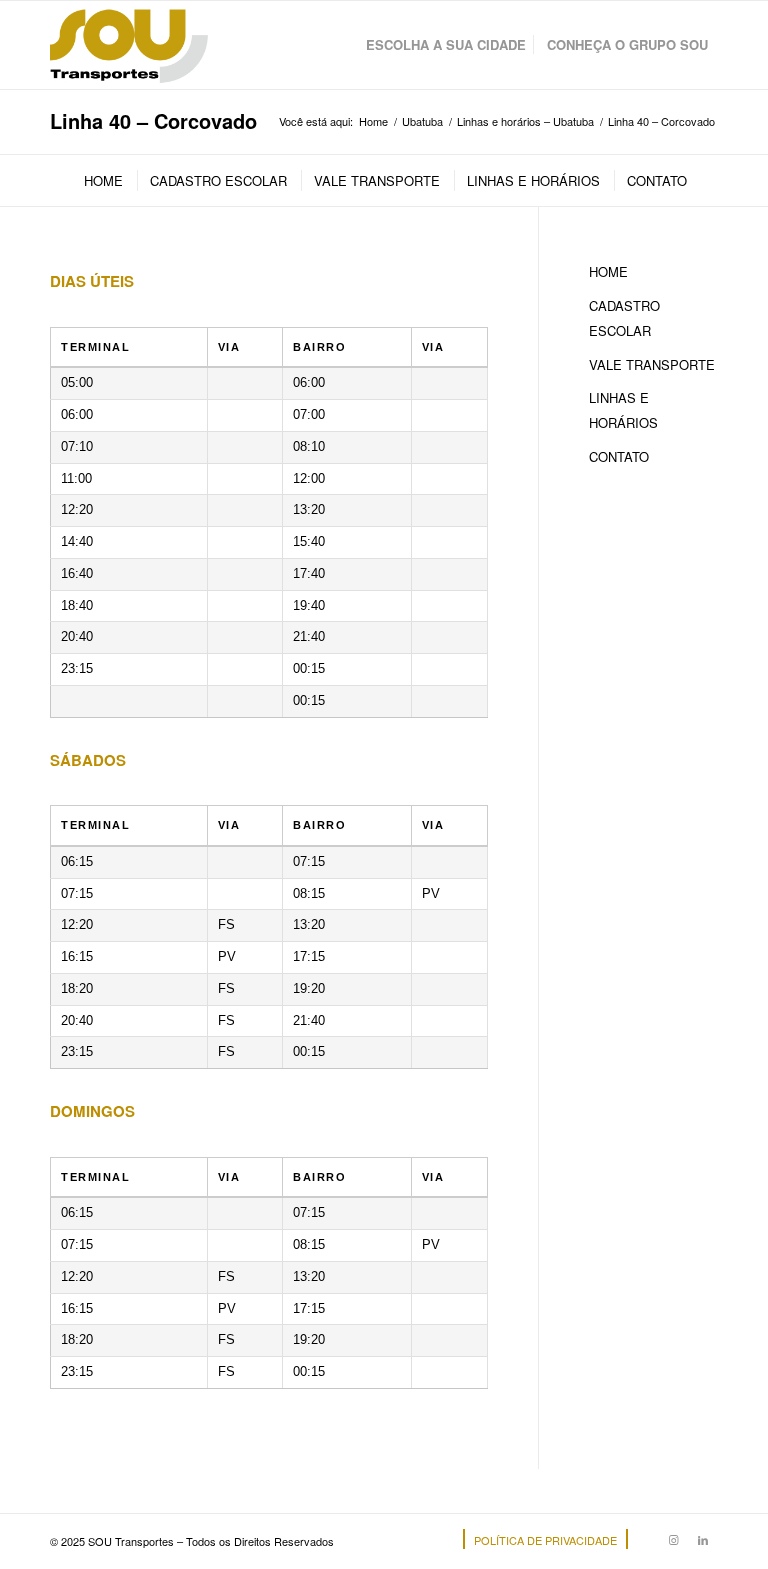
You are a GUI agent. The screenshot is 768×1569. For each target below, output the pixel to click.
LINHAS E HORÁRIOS (623, 410)
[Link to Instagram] (673, 1539)
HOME (608, 271)
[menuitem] (446, 45)
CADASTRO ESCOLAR (624, 318)
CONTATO (619, 456)
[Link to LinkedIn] (703, 1539)
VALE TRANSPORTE (652, 364)
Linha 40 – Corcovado (153, 120)
